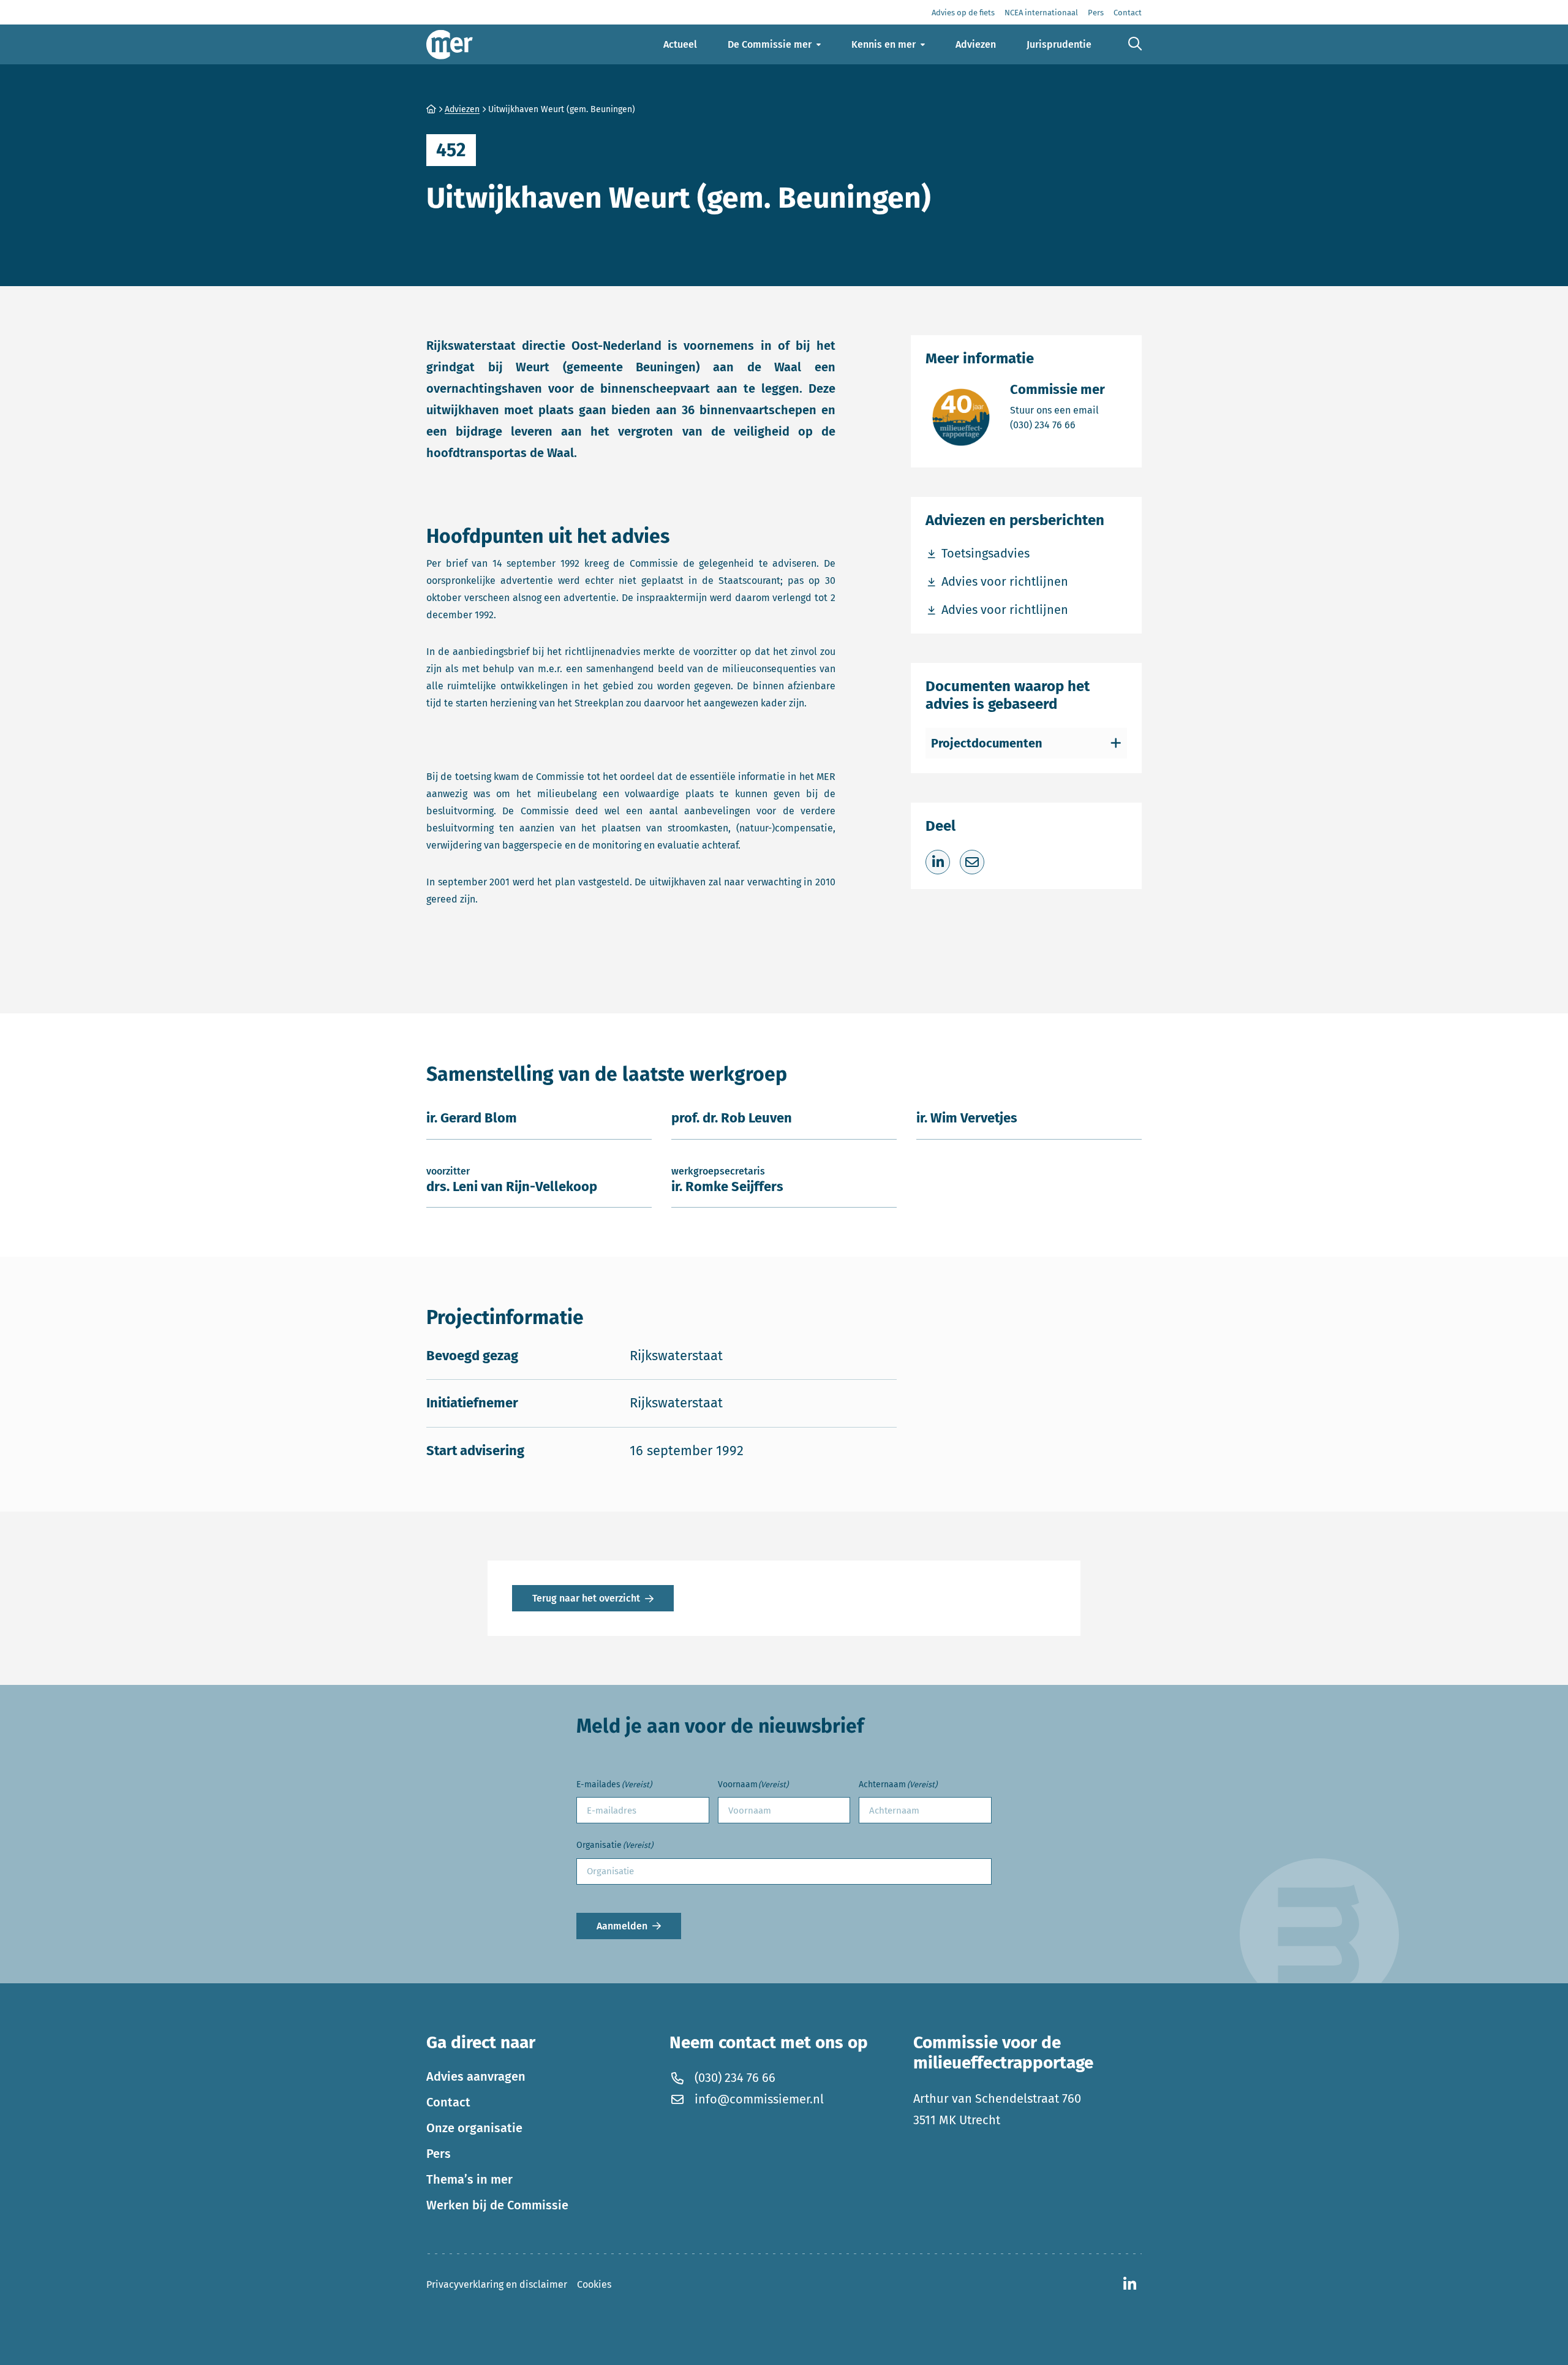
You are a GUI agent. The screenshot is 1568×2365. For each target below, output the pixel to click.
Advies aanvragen (476, 2076)
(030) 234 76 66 (1057, 425)
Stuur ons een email (1057, 410)
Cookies (594, 2284)
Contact (448, 2102)
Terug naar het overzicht (586, 1598)
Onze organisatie (474, 2128)
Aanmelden (622, 1926)
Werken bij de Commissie (497, 2205)
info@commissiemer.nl (759, 2099)
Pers (439, 2154)
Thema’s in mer (469, 2179)
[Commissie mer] (450, 44)
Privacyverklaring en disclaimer (497, 2284)
